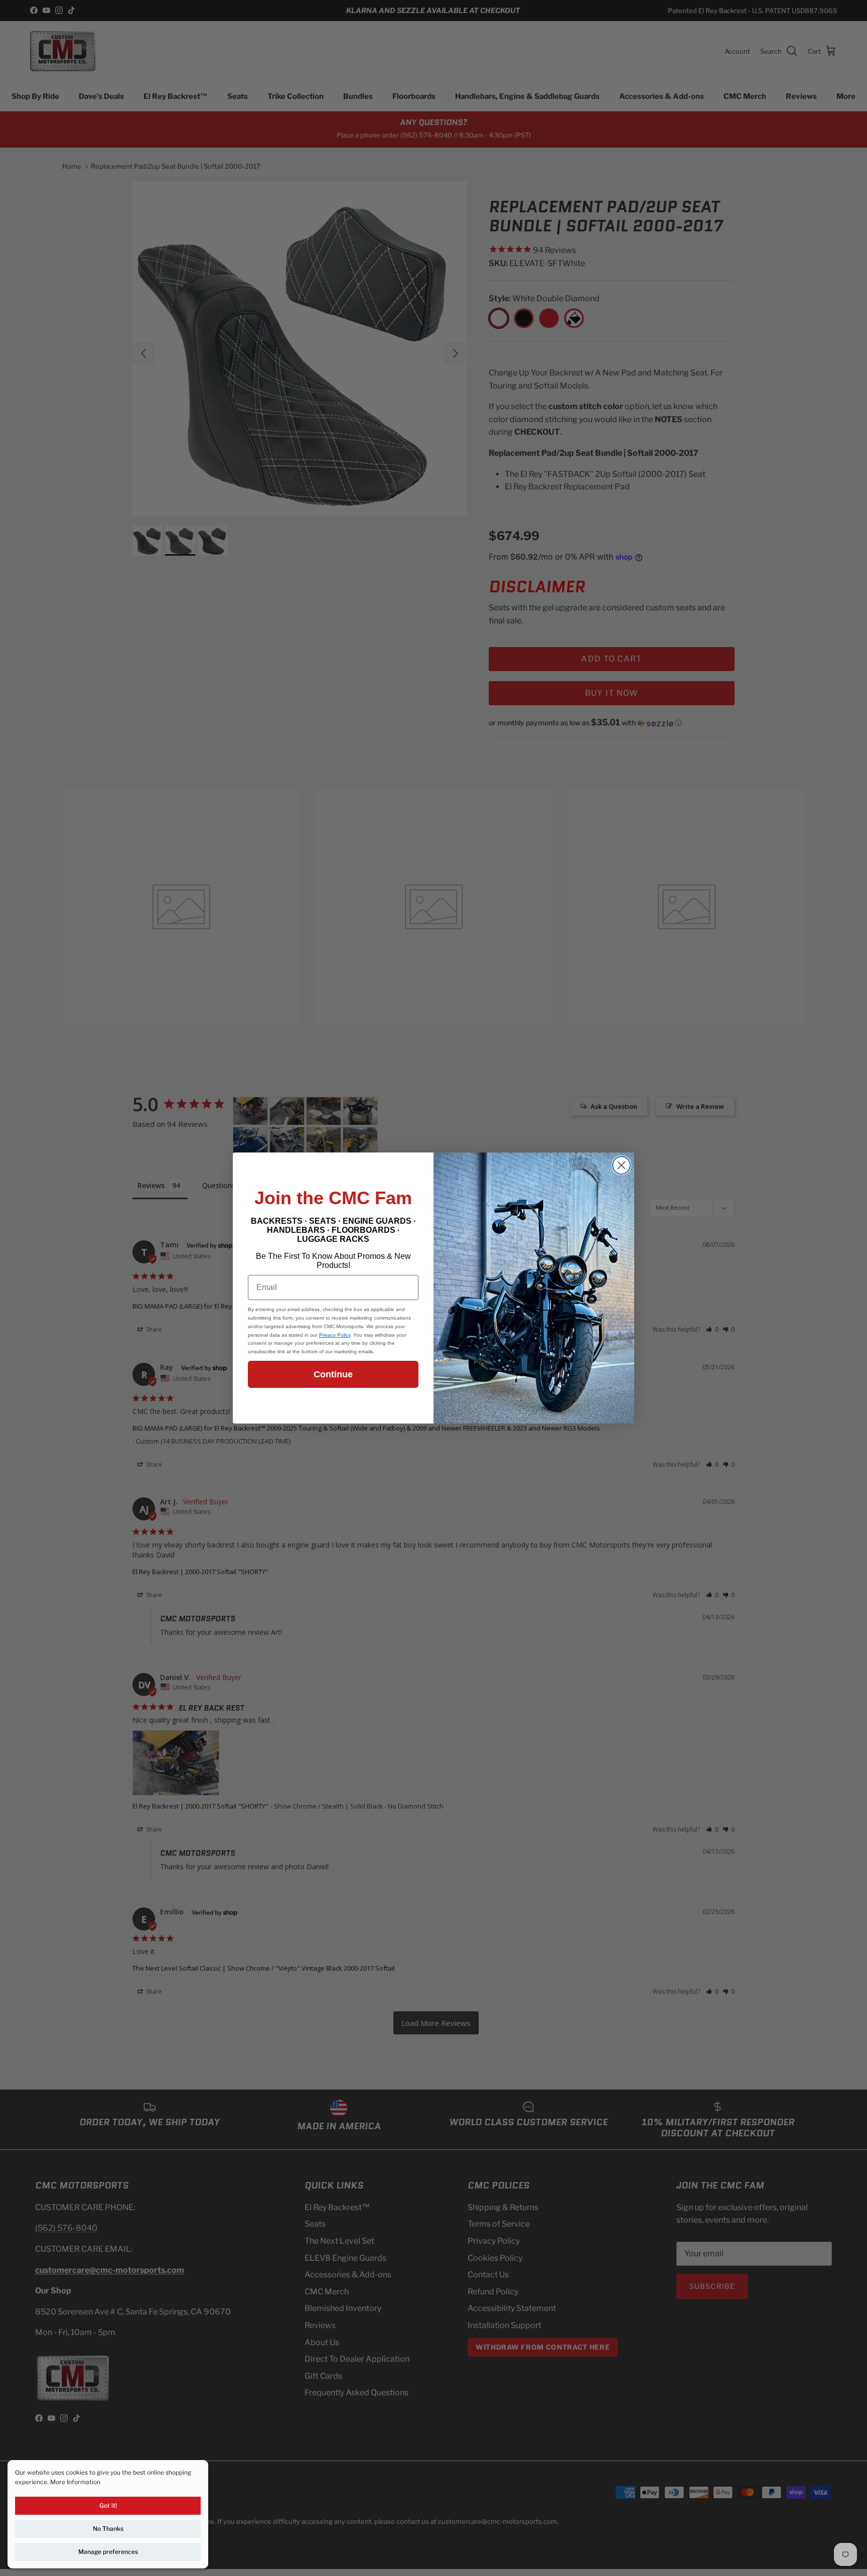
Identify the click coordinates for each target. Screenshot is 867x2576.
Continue (333, 1374)
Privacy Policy (335, 1335)
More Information (75, 2482)
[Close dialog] (621, 1165)
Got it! (108, 2505)
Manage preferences (108, 2552)
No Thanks (108, 2529)
